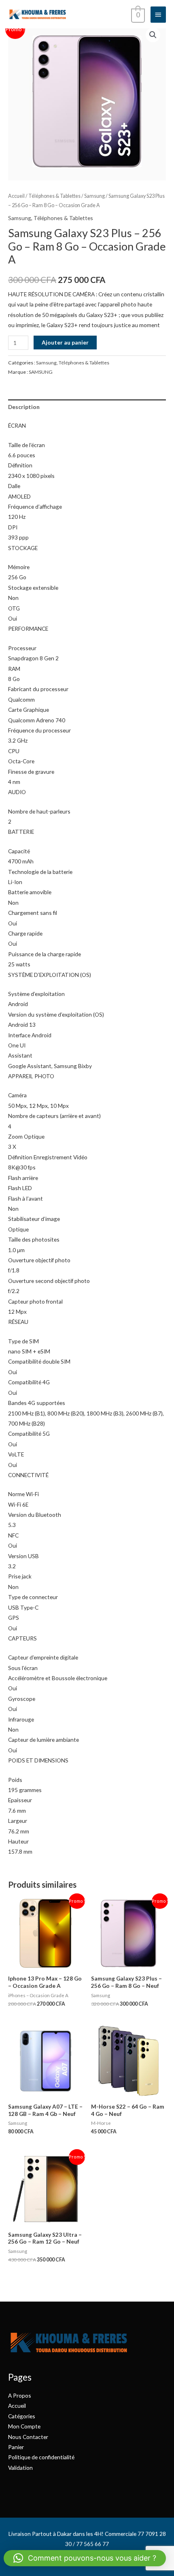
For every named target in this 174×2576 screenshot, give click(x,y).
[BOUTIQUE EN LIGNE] (37, 14)
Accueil (16, 196)
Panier (16, 2447)
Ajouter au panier (65, 342)
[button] (153, 35)
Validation (20, 2468)
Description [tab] (24, 407)
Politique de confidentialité (41, 2457)
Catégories (22, 2416)
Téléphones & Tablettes (54, 196)
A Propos (20, 2395)
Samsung (94, 196)
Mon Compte (24, 2426)
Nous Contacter (28, 2437)
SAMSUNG (41, 372)
